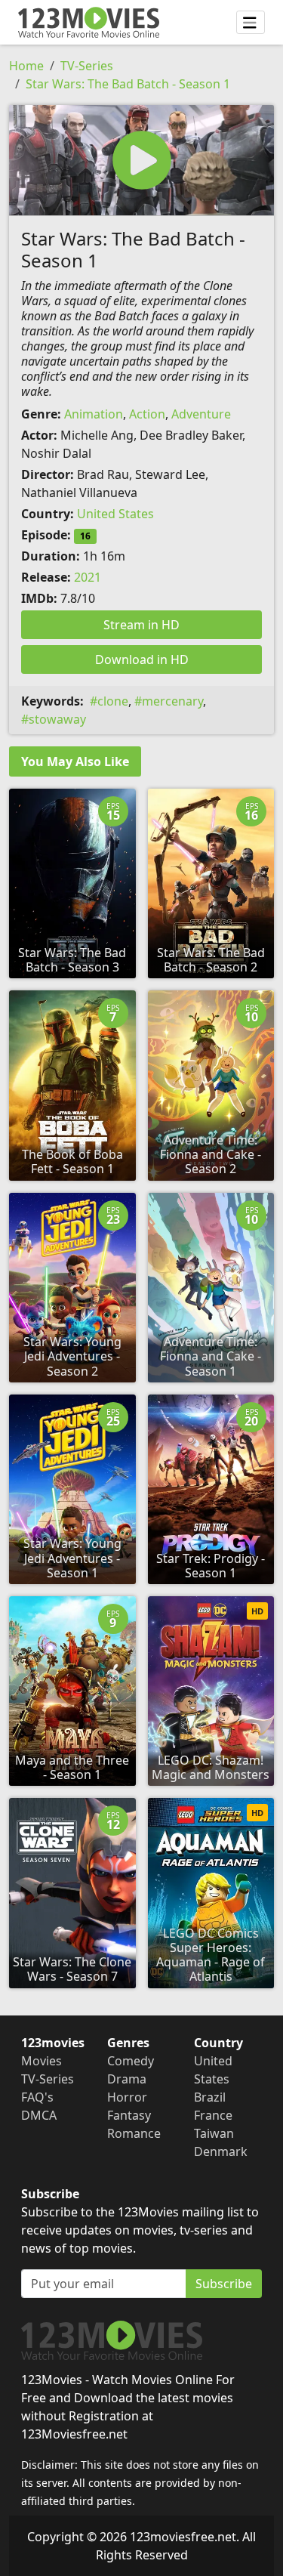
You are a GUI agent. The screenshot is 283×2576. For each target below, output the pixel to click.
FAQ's (37, 2097)
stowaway (57, 719)
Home (26, 66)
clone (113, 701)
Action (147, 414)
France (213, 2115)
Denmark (221, 2151)
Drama (127, 2079)
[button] (141, 160)
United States (115, 514)
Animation (94, 414)
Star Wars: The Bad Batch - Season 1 (128, 84)
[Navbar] (251, 23)
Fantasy (129, 2115)
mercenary (172, 701)
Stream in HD (141, 625)
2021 (88, 577)
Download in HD (142, 659)
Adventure (201, 414)
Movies (42, 2061)
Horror (127, 2097)
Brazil (210, 2097)
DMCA (39, 2115)
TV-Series (87, 66)
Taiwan (214, 2133)
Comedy (131, 2061)
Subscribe (224, 2284)
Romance (134, 2133)
